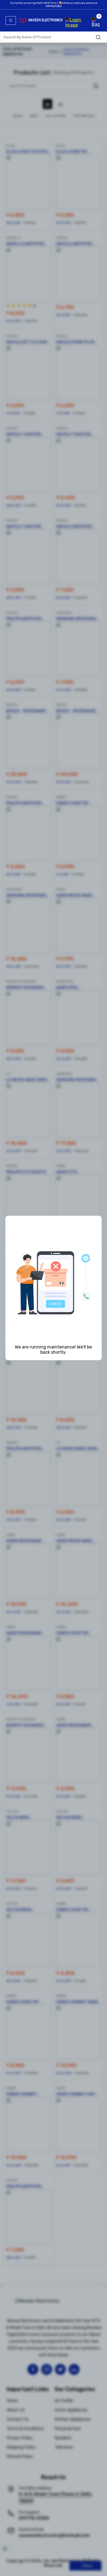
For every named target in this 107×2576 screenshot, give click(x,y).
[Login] (77, 21)
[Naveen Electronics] (41, 30)
